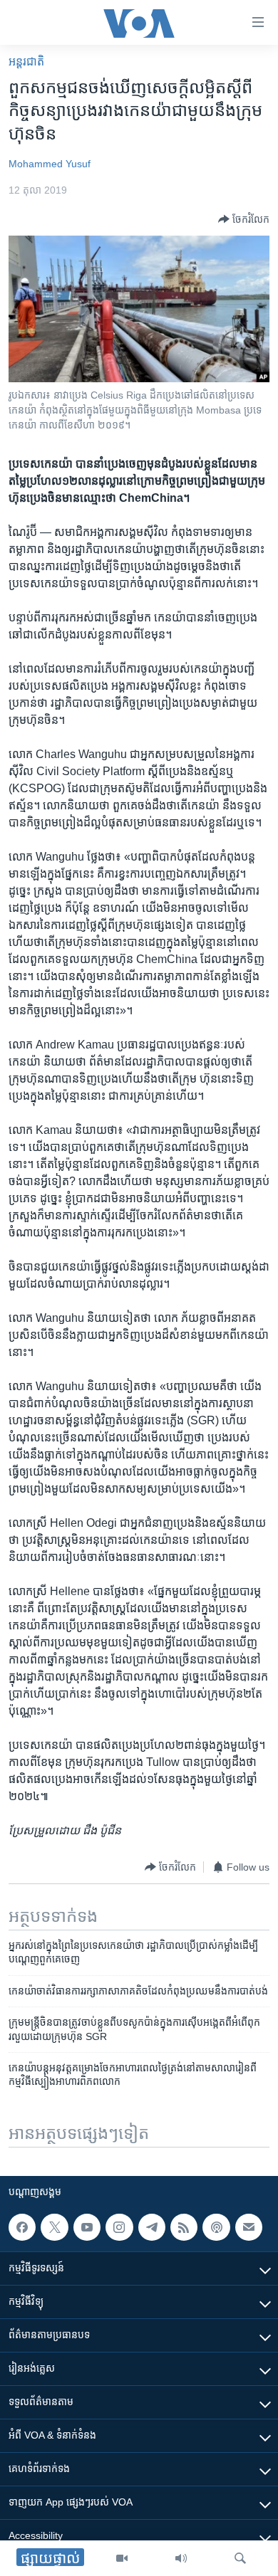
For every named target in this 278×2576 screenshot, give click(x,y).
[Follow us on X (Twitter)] (54, 2227)
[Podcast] (216, 2227)
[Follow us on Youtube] (87, 2227)
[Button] (244, 219)
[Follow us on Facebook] (22, 2227)
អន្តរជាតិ (26, 62)
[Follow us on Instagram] (119, 2227)
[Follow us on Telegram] (152, 2227)
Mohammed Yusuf (50, 164)
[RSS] (184, 2227)
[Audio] (181, 2558)
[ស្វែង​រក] (240, 2558)
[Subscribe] (249, 2227)
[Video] (122, 2558)
